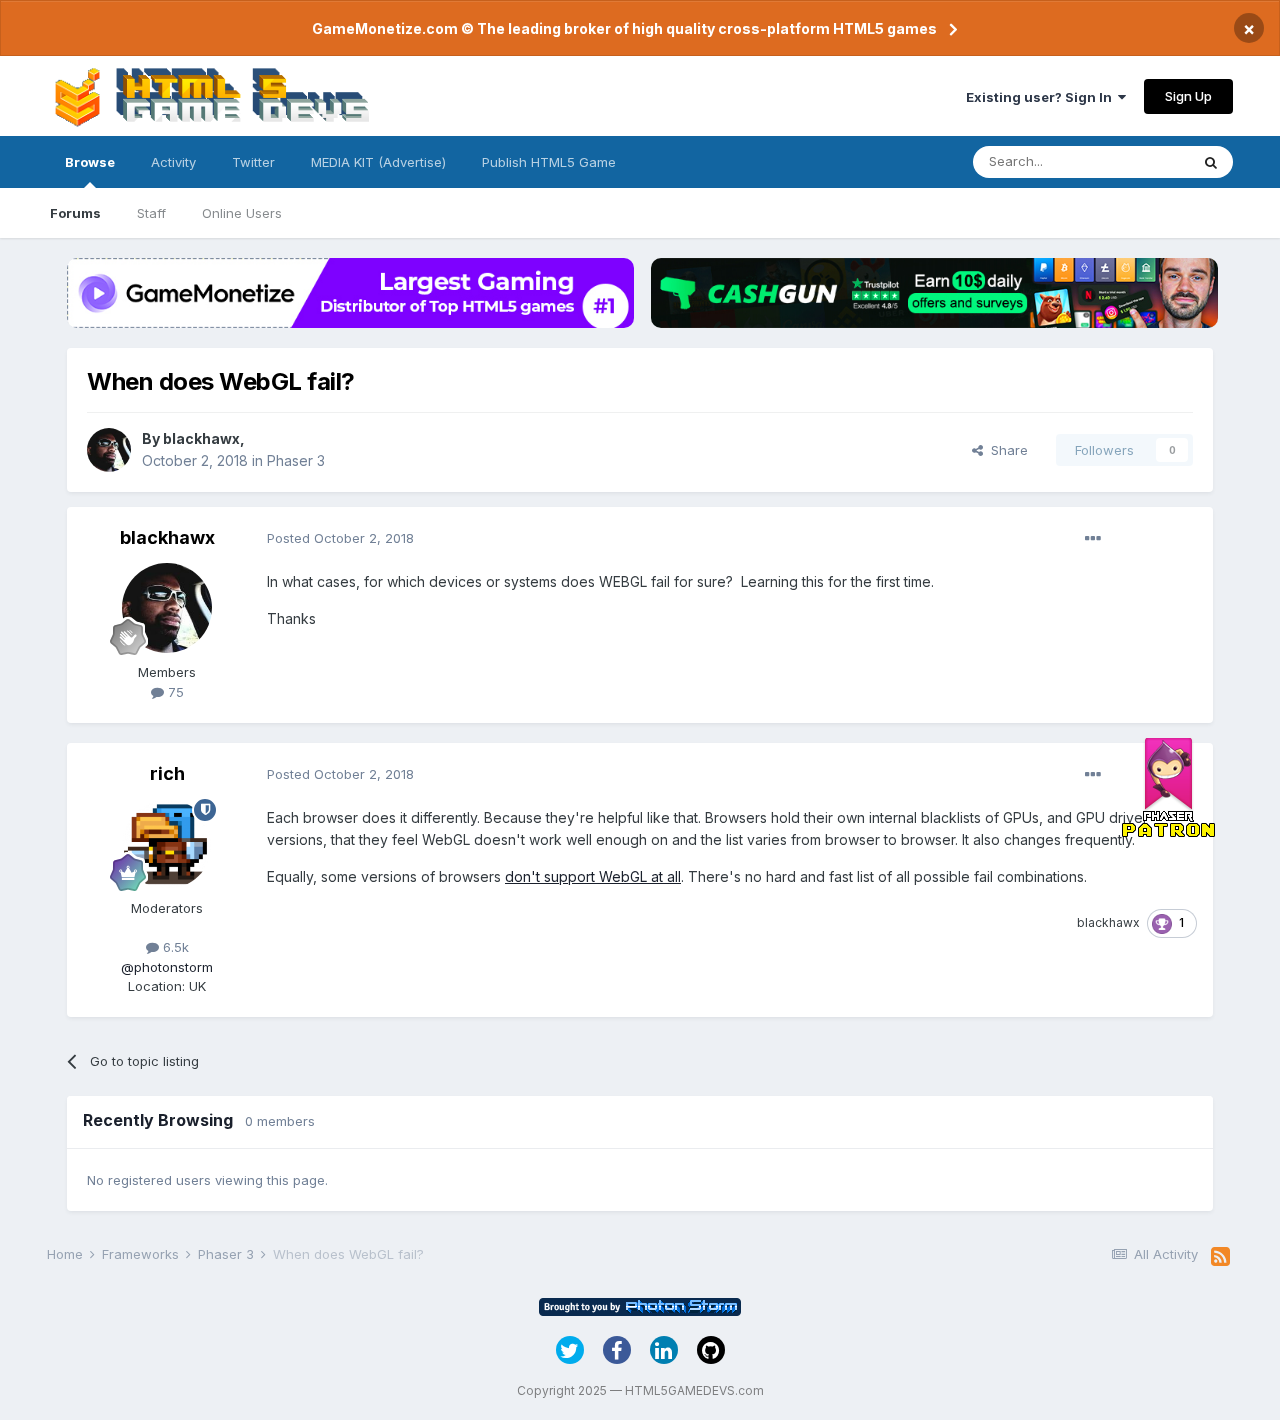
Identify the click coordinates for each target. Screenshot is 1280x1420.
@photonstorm (167, 967)
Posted (340, 538)
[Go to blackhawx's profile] (109, 450)
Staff (151, 213)
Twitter (253, 162)
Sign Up (1188, 96)
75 (174, 692)
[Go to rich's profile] (167, 844)
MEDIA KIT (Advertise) (378, 162)
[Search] (1211, 162)
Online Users (242, 213)
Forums (75, 213)
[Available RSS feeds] (1220, 1257)
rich (167, 773)
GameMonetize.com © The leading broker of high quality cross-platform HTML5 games (624, 28)
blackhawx (201, 438)
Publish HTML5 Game (549, 162)
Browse (90, 162)
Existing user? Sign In (1042, 97)
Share (1005, 450)
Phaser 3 (296, 460)
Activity (173, 162)
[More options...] (1093, 539)
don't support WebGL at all (593, 876)
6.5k (174, 947)
